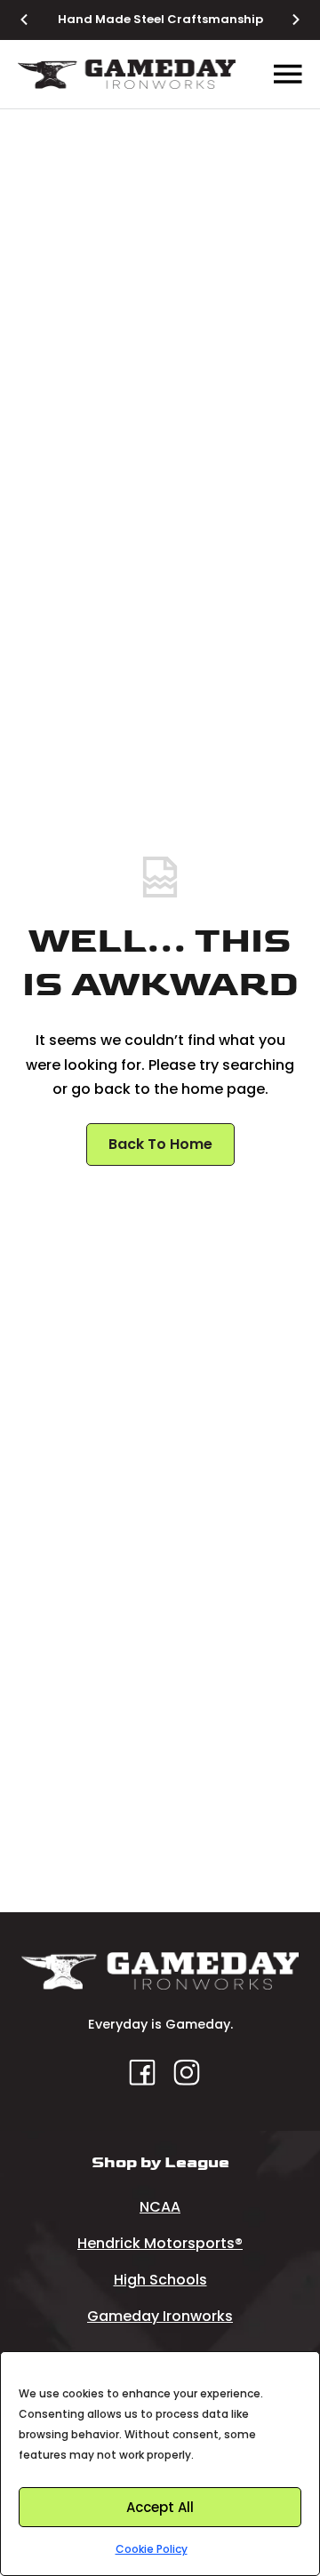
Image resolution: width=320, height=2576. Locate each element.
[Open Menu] (288, 75)
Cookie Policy (152, 2549)
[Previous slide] (35, 20)
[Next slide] (285, 20)
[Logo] (127, 74)
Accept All (160, 2507)
